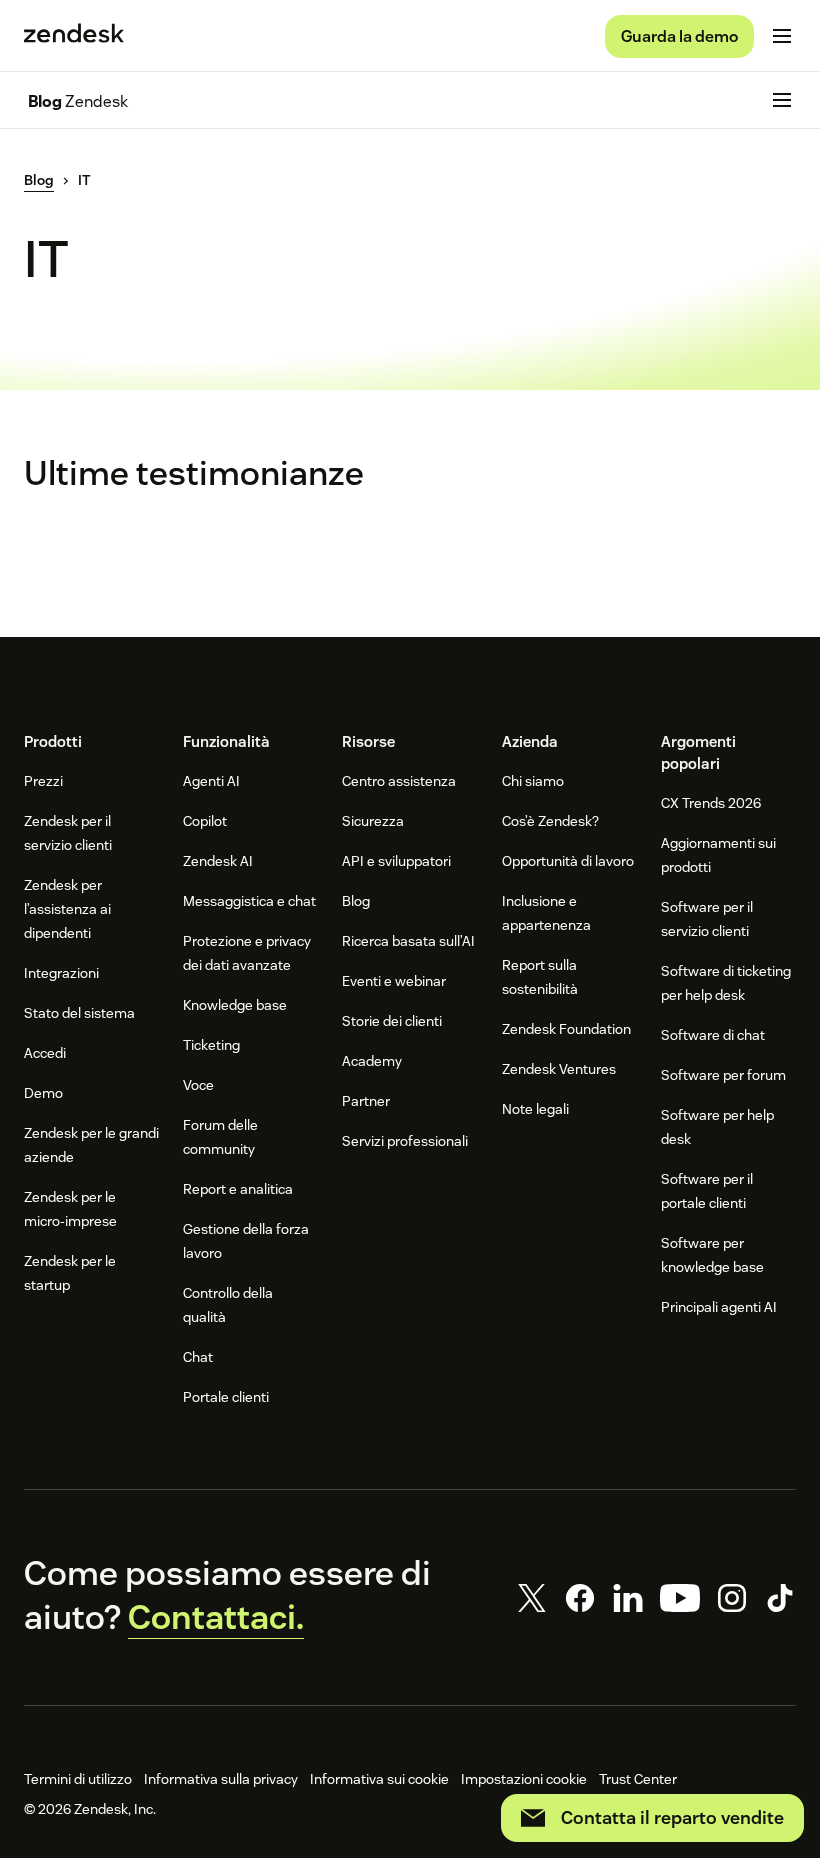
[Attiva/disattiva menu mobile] (782, 36)
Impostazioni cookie (524, 1779)
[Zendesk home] (74, 36)
